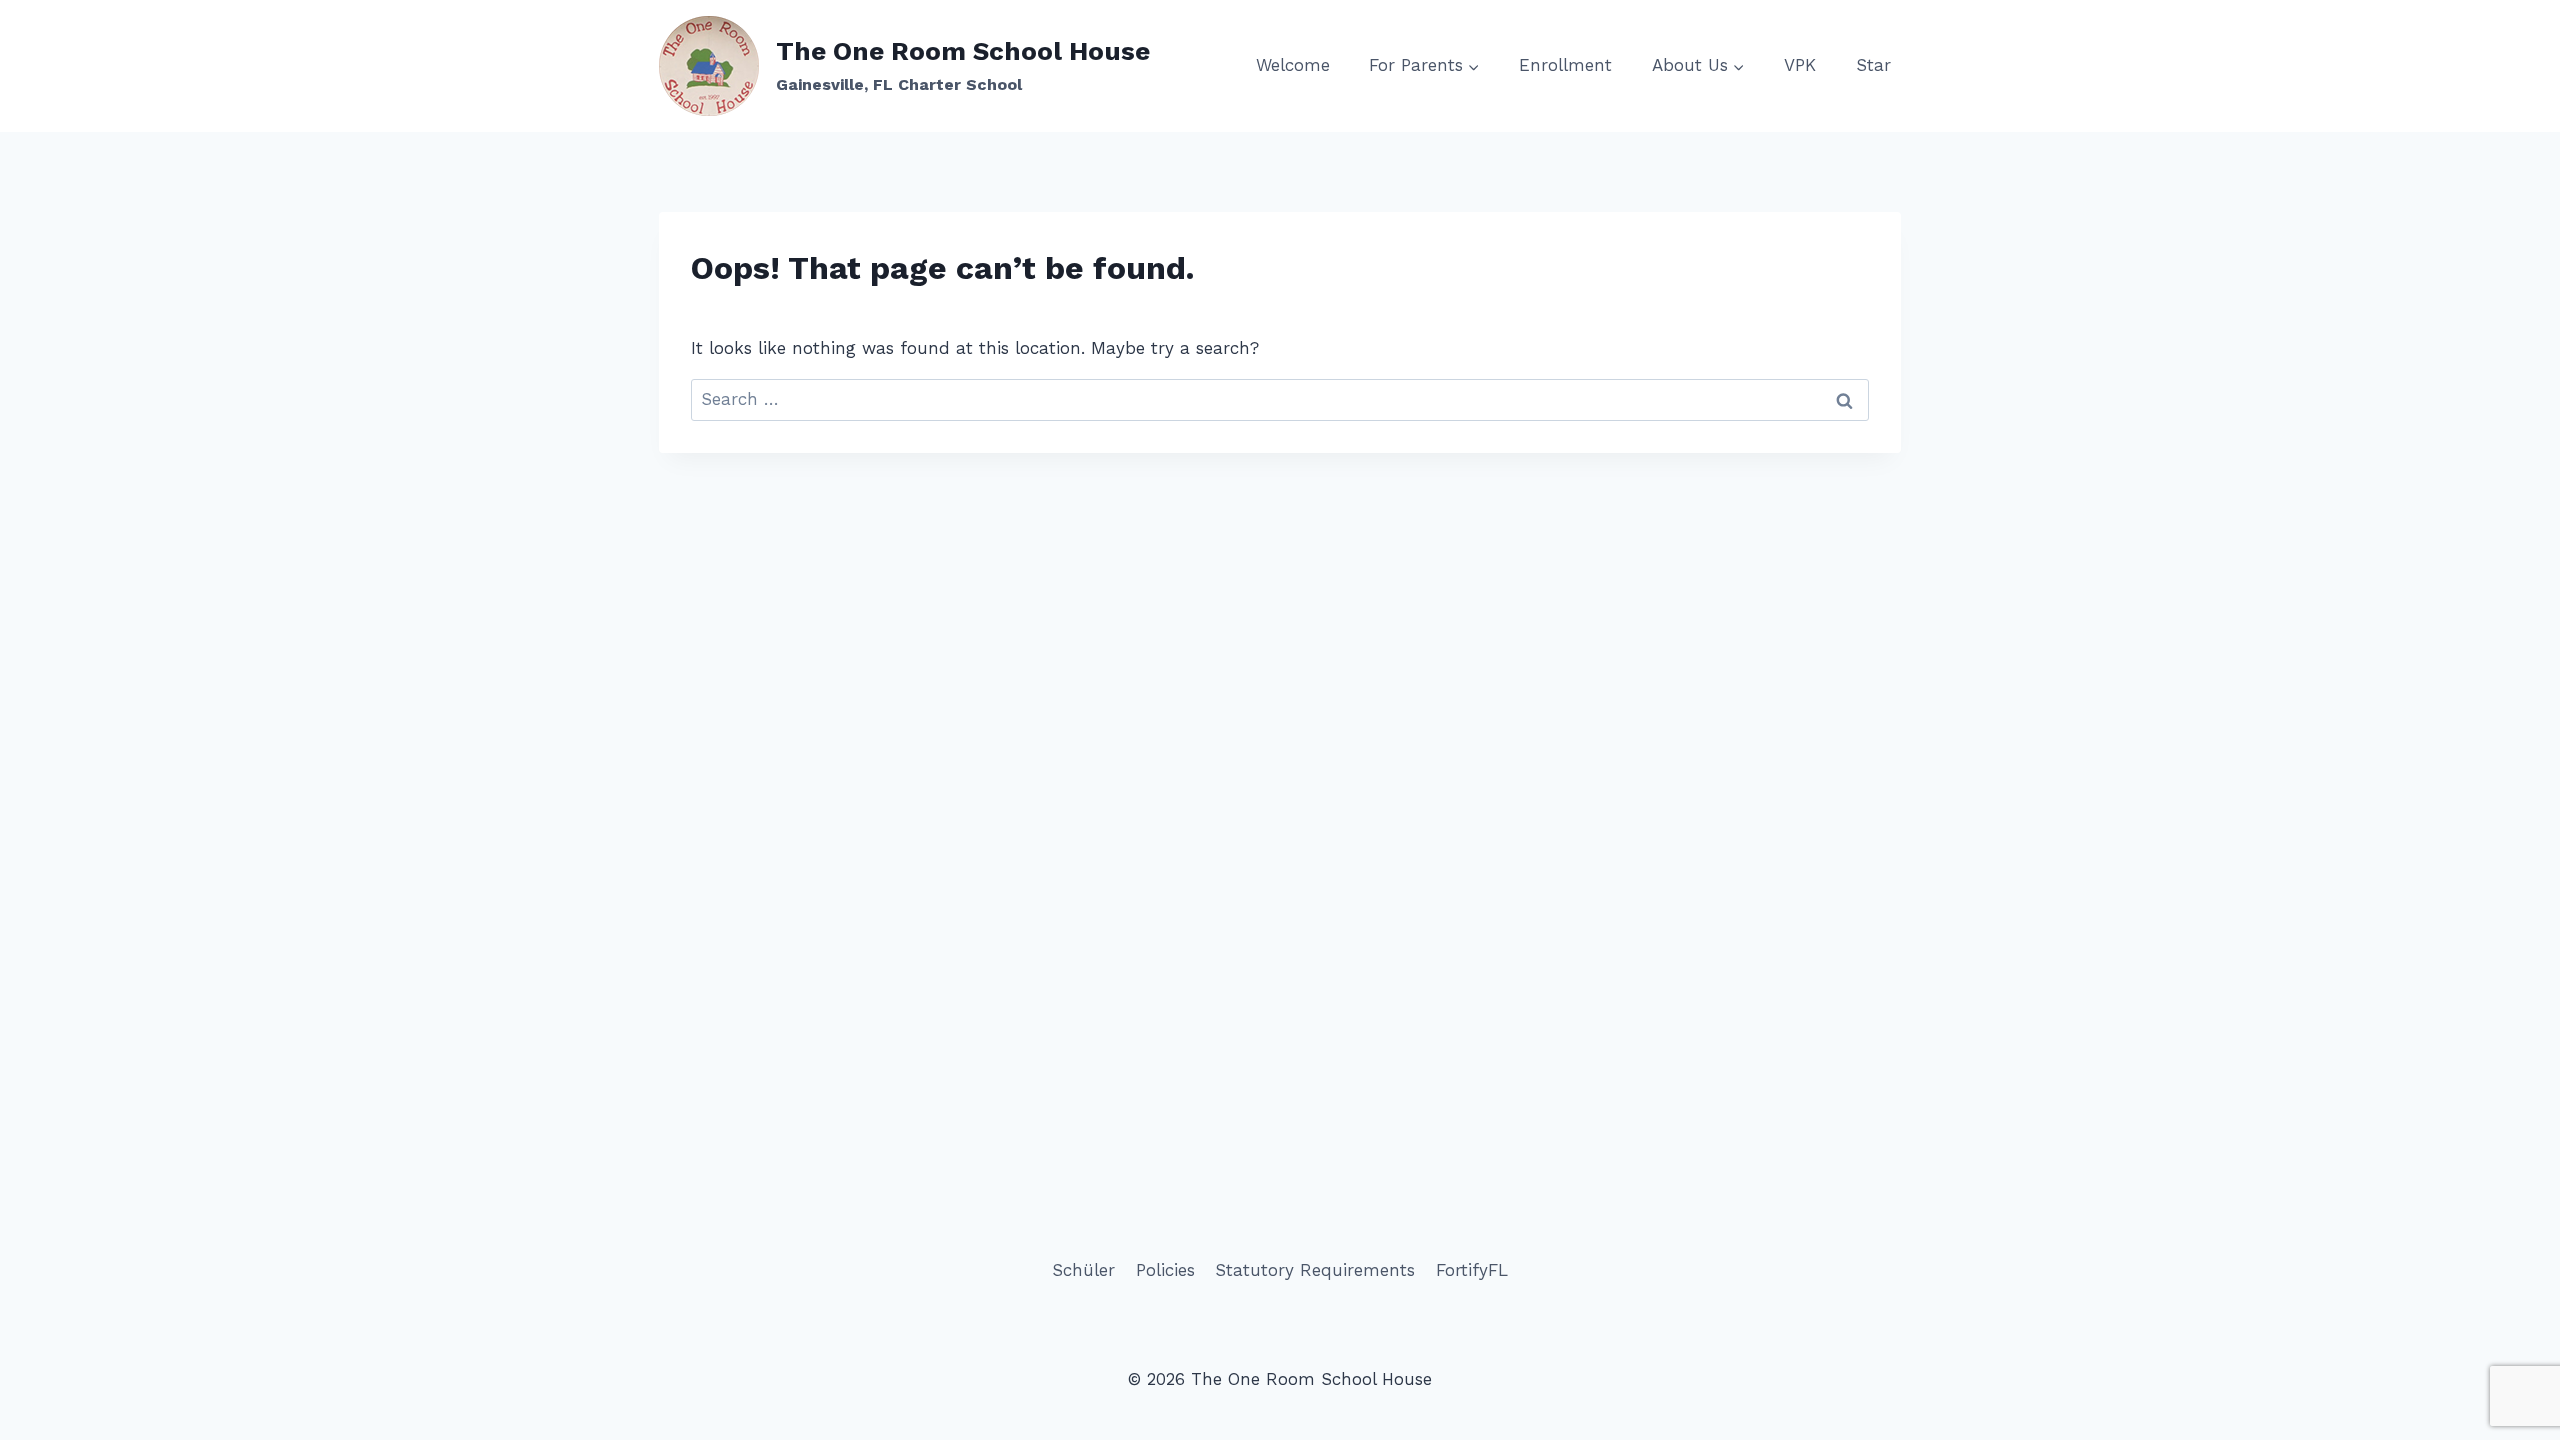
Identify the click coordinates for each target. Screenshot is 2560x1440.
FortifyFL (1472, 1270)
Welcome (1293, 65)
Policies (1165, 1270)
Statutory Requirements (1315, 1270)
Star (1873, 65)
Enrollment (1565, 65)
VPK (1800, 65)
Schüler (1083, 1270)
